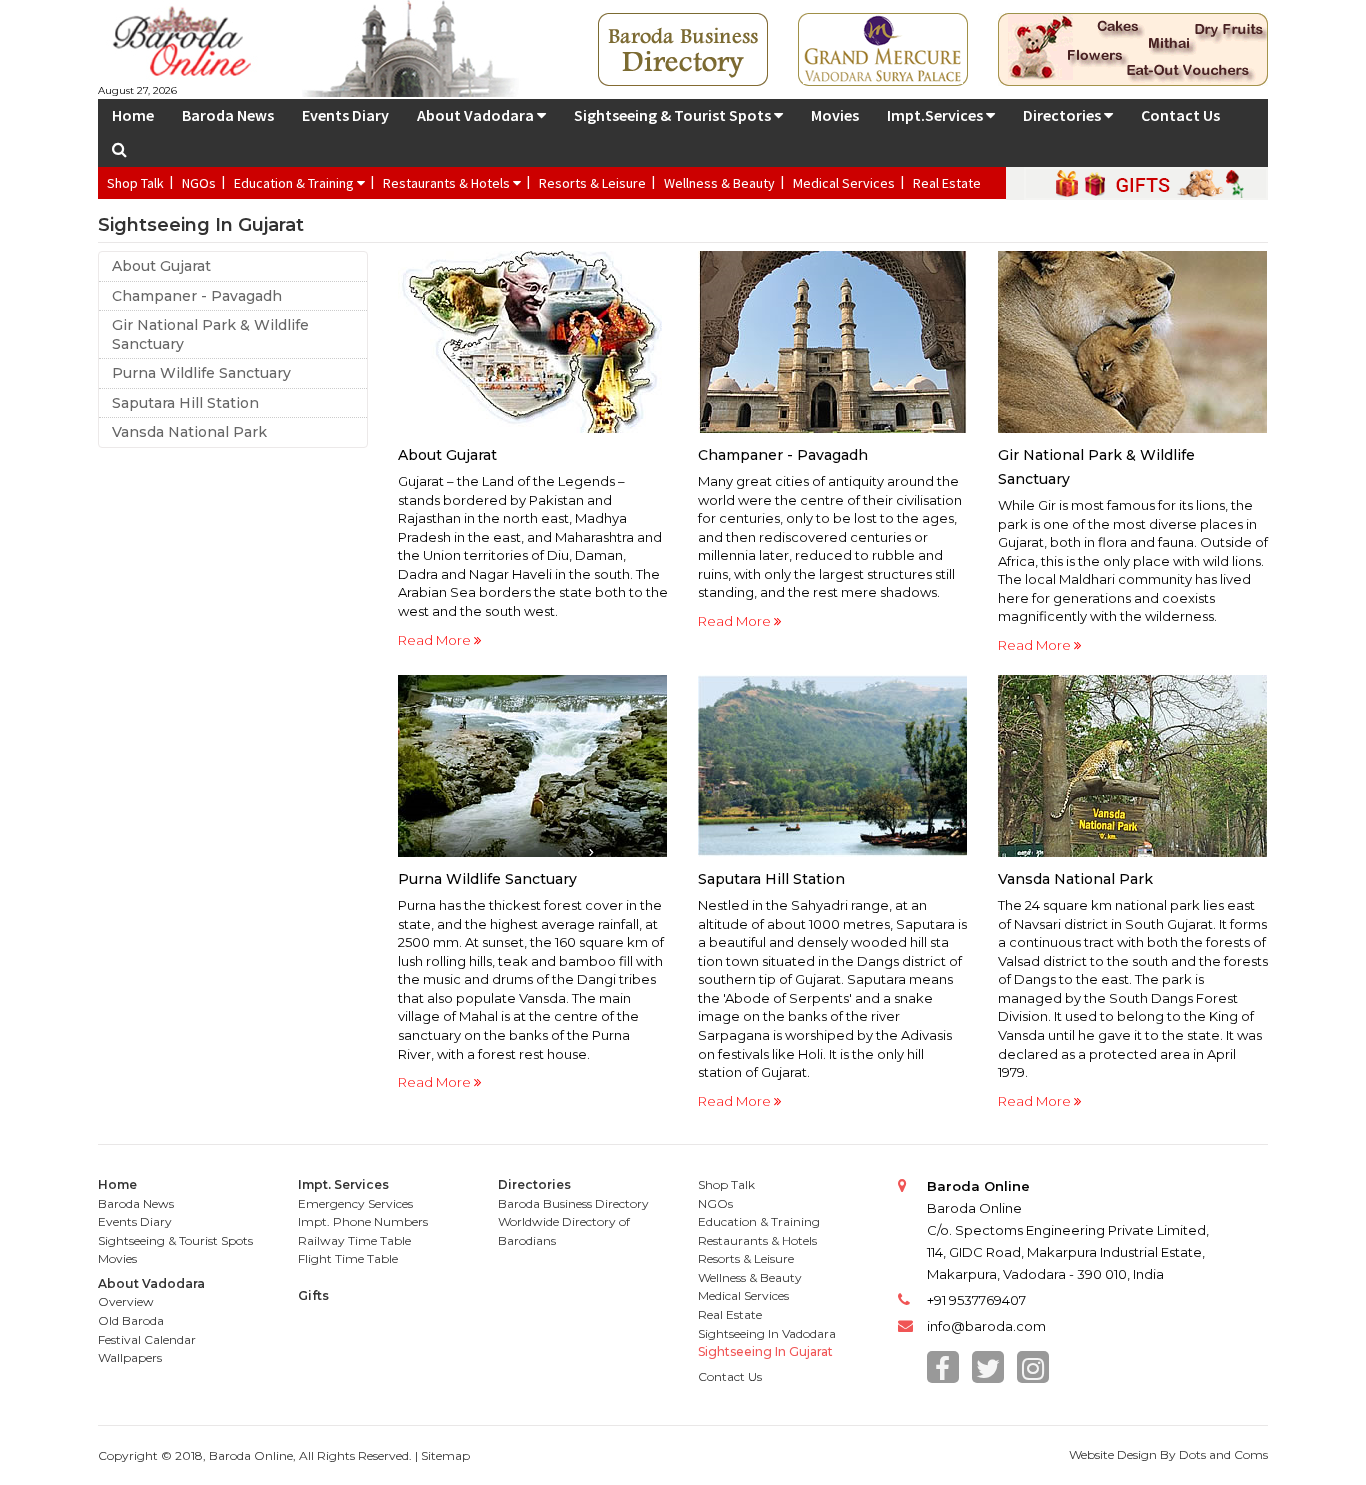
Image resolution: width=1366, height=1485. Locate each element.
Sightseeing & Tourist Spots (674, 115)
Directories (1063, 115)
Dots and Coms (1223, 1454)
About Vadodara (477, 115)
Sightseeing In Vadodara (767, 1333)
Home (133, 115)
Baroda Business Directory (573, 1203)
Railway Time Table (354, 1240)
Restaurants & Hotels (448, 183)
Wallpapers (130, 1357)
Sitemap (445, 1455)
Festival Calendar (147, 1339)
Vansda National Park (189, 432)
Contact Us (1180, 115)
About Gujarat (161, 266)
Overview (126, 1301)
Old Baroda (131, 1320)
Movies (835, 115)
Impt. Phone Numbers (363, 1221)
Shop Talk (135, 183)
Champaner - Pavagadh (197, 296)
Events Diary (345, 115)
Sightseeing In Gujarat (765, 1351)
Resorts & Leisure (592, 183)
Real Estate (947, 183)
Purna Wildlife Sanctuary (201, 373)
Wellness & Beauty (719, 183)
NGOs (199, 183)
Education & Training (295, 183)
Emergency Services (355, 1203)
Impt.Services (936, 115)
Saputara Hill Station (185, 403)
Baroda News (228, 115)
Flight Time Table (348, 1258)
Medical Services (844, 183)
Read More (436, 640)
